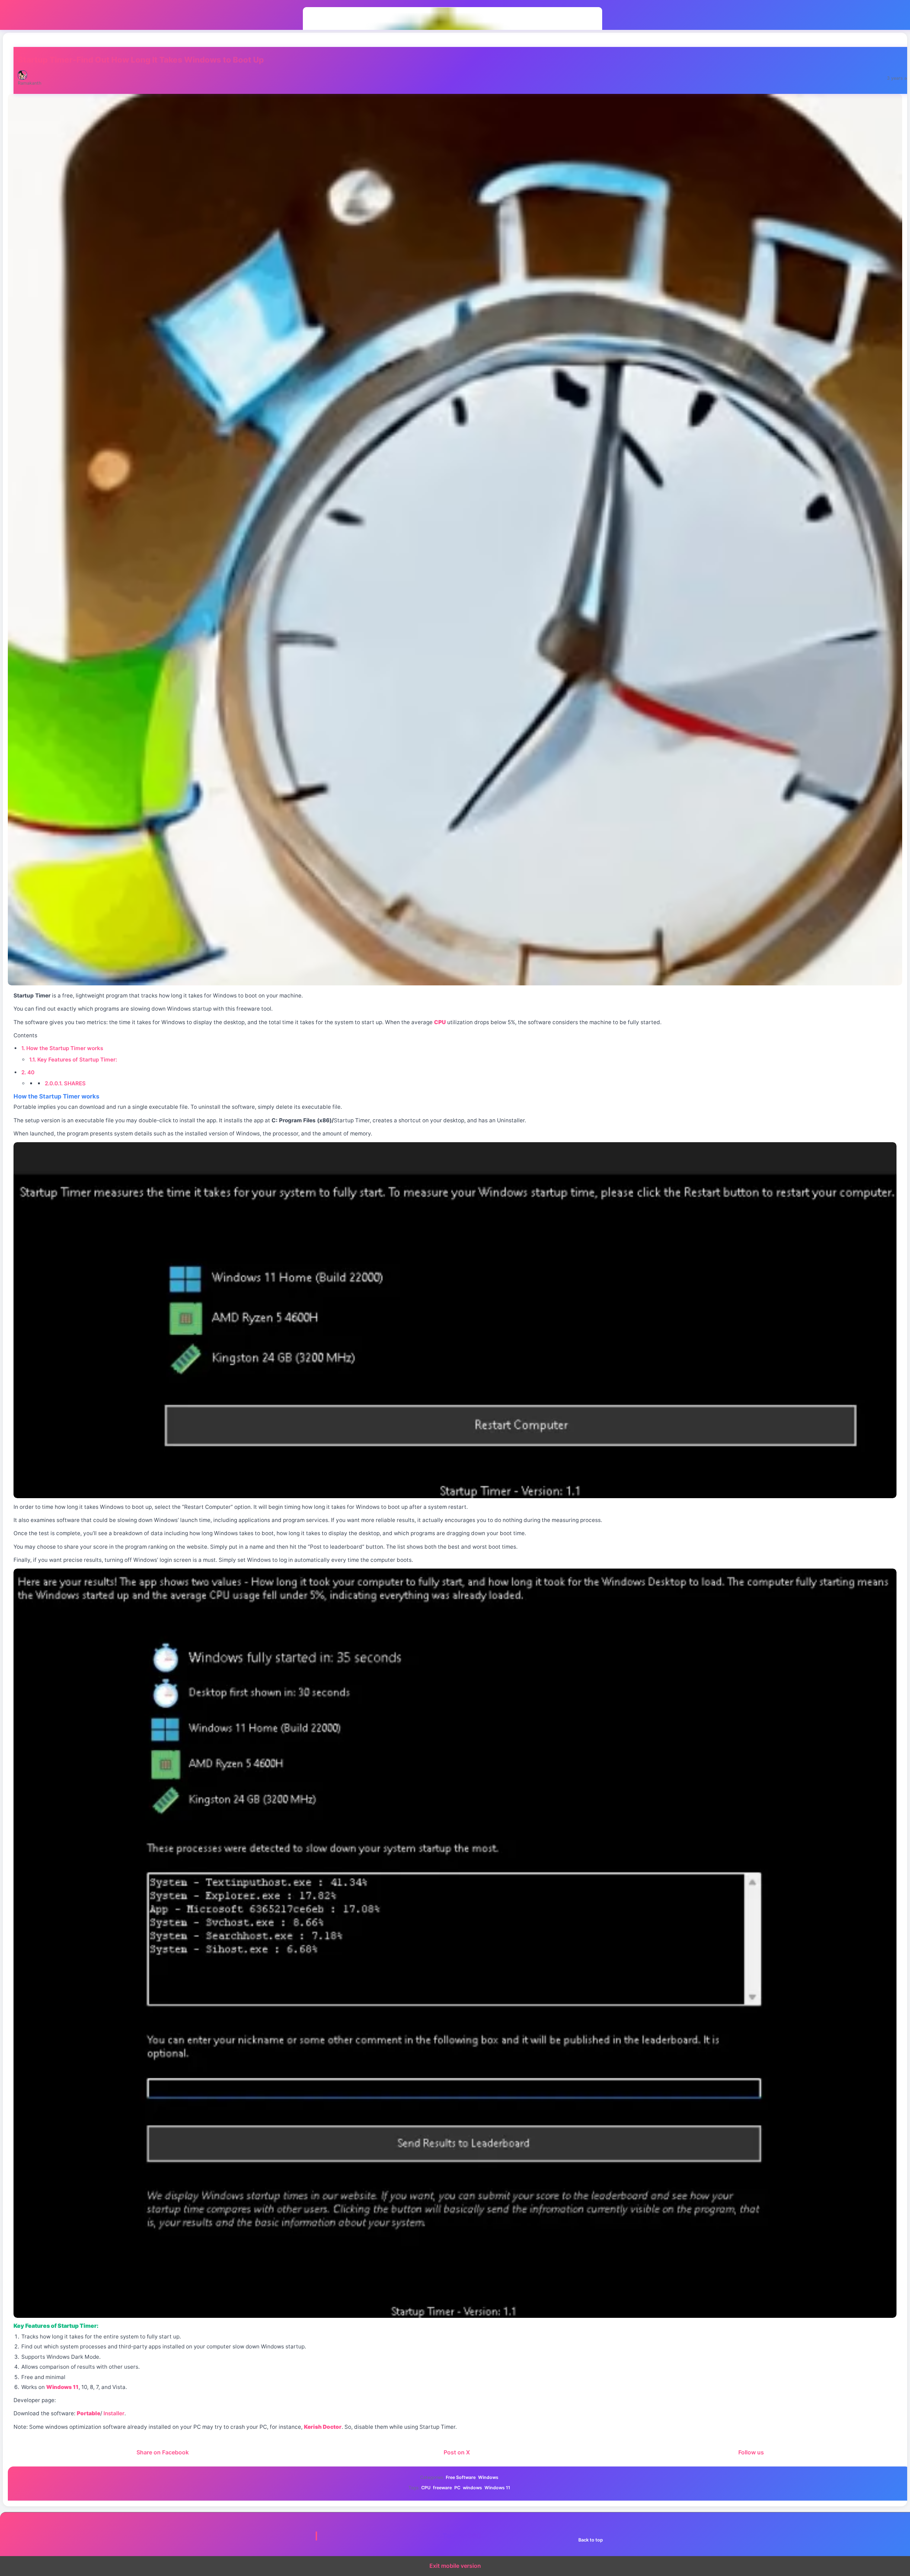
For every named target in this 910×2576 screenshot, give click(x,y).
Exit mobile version (455, 2566)
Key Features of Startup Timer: (73, 1060)
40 (28, 1072)
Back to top (591, 2540)
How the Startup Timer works (62, 1048)
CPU (426, 2488)
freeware (442, 2488)
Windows (488, 2477)
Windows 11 (497, 2488)
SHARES (65, 1083)
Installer (114, 2413)
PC (457, 2488)
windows (472, 2488)
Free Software (461, 2477)
